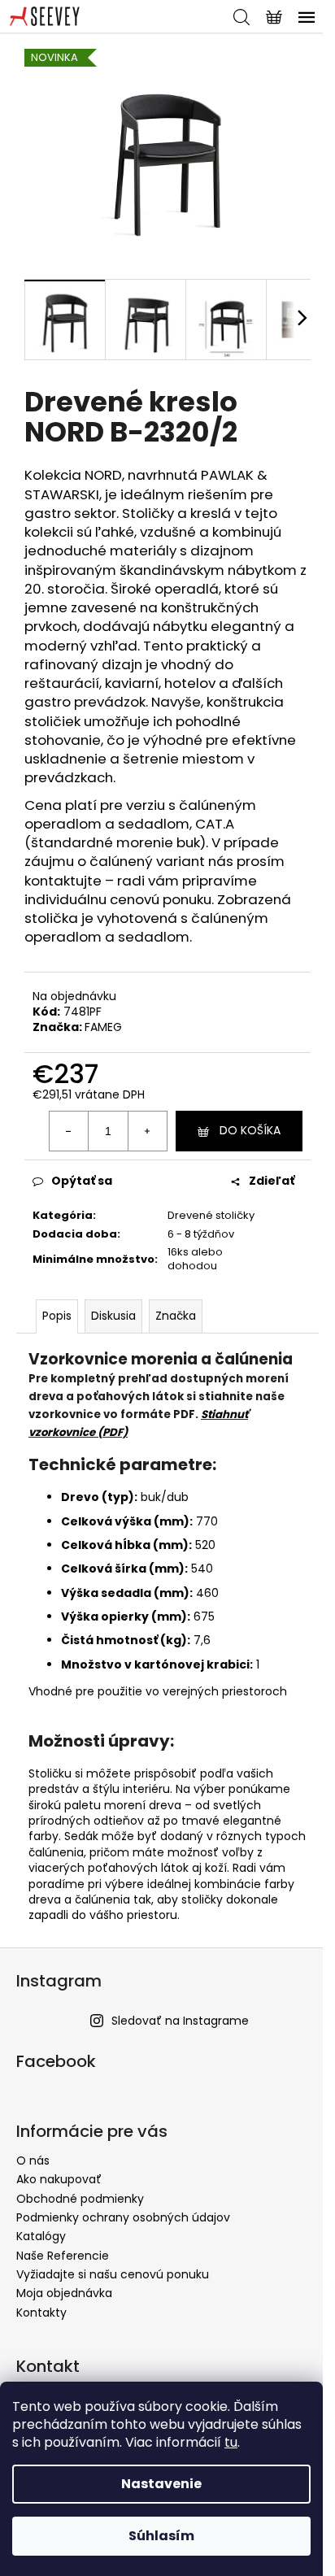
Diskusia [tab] (113, 1316)
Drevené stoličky (211, 1215)
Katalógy (41, 2236)
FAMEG (103, 1027)
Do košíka (250, 1130)
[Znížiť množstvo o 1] (69, 1131)
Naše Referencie (63, 2256)
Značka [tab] (176, 1316)
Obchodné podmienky (80, 2199)
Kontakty (41, 2313)
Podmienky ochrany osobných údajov (123, 2217)
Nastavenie (161, 2484)
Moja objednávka (64, 2293)
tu (231, 2442)
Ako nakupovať (59, 2179)
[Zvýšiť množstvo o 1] (147, 1131)
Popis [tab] (57, 1316)
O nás (33, 2160)
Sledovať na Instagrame (180, 2021)
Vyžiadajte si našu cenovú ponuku (113, 2274)
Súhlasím (161, 2536)
